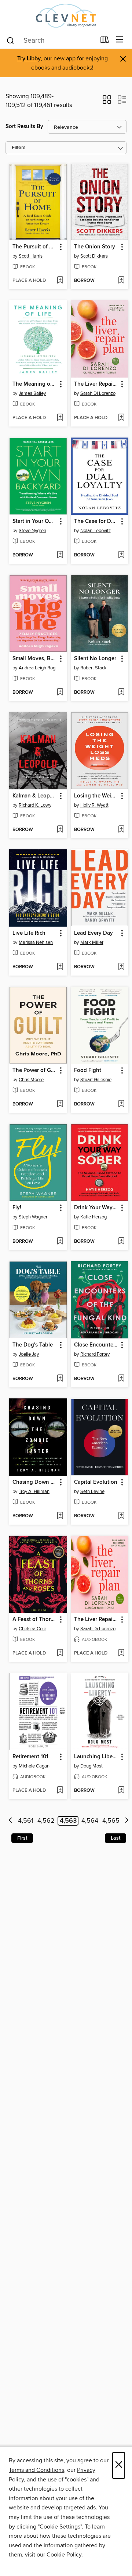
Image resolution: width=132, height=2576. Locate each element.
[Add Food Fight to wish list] (121, 1104)
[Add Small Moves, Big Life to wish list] (60, 693)
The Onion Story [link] (95, 247)
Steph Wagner (33, 1217)
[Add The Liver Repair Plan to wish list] (121, 418)
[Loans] (105, 41)
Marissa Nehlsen (36, 942)
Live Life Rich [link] (29, 933)
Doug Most (91, 1766)
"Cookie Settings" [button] (60, 2527)
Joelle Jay (29, 1354)
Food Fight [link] (88, 1071)
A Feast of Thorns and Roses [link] (35, 1620)
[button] (107, 102)
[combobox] (51, 40)
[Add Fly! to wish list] (60, 1242)
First (22, 1838)
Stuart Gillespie (96, 1080)
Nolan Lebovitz (96, 531)
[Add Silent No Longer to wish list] (121, 693)
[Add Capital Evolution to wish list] (121, 1516)
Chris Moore (31, 1080)
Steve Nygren (32, 531)
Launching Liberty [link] (96, 1757)
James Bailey (32, 393)
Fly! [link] (17, 1208)
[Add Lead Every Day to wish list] (121, 967)
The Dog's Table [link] (33, 1345)
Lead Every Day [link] (93, 933)
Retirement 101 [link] (30, 1757)
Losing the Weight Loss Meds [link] (96, 796)
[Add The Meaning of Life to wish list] (60, 418)
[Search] (10, 40)
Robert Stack (93, 668)
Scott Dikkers (94, 256)
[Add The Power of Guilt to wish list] (60, 1104)
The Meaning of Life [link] (35, 384)
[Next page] (127, 1821)
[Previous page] (10, 1821)
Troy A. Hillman (34, 1492)
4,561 (26, 1821)
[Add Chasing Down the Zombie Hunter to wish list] (60, 1516)
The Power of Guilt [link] (35, 1071)
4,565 (111, 1821)
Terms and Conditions (36, 2470)
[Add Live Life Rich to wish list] (60, 967)
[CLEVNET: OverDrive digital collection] (66, 16)
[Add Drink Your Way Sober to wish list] (121, 1242)
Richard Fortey (95, 1354)
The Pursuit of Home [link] (35, 247)
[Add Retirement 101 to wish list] (60, 1791)
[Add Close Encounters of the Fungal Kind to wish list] (121, 1379)
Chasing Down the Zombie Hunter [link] (35, 1482)
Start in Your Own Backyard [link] (35, 521)
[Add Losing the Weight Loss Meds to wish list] (121, 830)
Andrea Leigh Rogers (39, 668)
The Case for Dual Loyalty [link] (96, 521)
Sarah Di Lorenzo (98, 393)
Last (115, 1838)
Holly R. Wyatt (94, 805)
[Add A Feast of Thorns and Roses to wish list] (60, 1653)
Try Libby (29, 59)
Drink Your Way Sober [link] (96, 1208)
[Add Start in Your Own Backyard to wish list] (60, 555)
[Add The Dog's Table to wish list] (60, 1379)
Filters (19, 148)
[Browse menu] (120, 40)
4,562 (46, 1821)
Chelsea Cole (32, 1629)
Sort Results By (24, 126)
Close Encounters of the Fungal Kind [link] (96, 1345)
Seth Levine (92, 1492)
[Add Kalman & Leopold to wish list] (60, 830)
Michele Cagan (34, 1766)
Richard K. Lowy (35, 805)
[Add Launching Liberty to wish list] (121, 1791)
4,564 (90, 1821)
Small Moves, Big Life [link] (35, 659)
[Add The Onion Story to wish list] (121, 281)
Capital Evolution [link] (96, 1482)
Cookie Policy (64, 2555)
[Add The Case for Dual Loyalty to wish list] (121, 555)
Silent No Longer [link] (95, 659)
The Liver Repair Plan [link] (96, 384)
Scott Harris (31, 256)
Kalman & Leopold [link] (35, 796)
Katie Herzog (93, 1217)
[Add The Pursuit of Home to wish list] (60, 281)
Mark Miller (92, 942)
